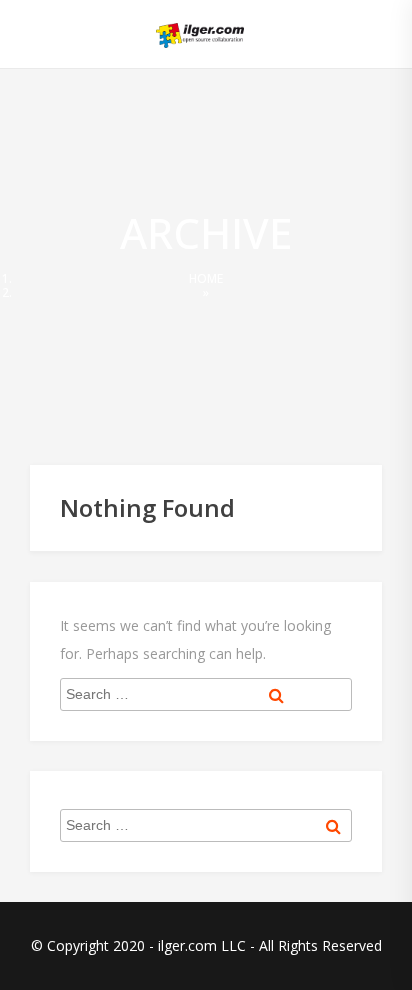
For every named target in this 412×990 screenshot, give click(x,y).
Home (206, 278)
